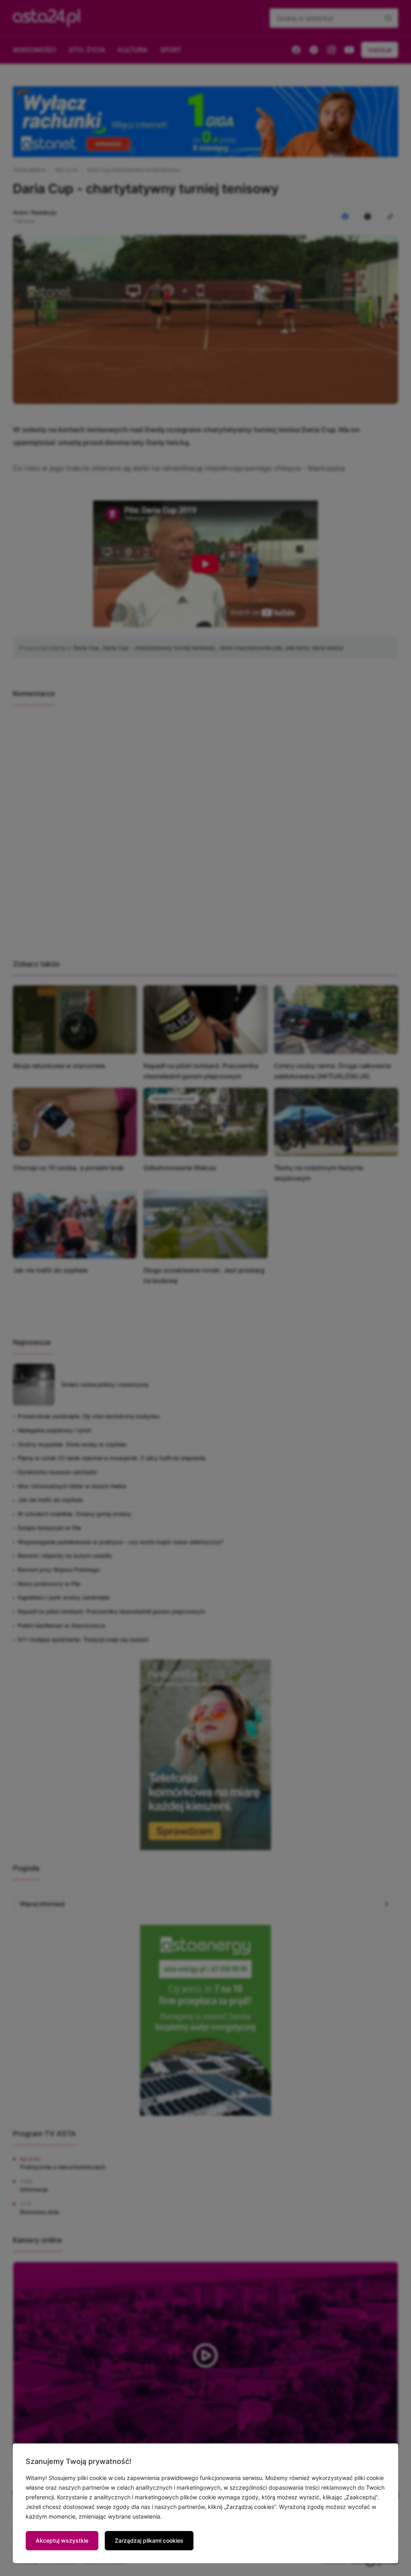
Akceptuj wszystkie (62, 2540)
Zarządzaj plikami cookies (149, 2540)
